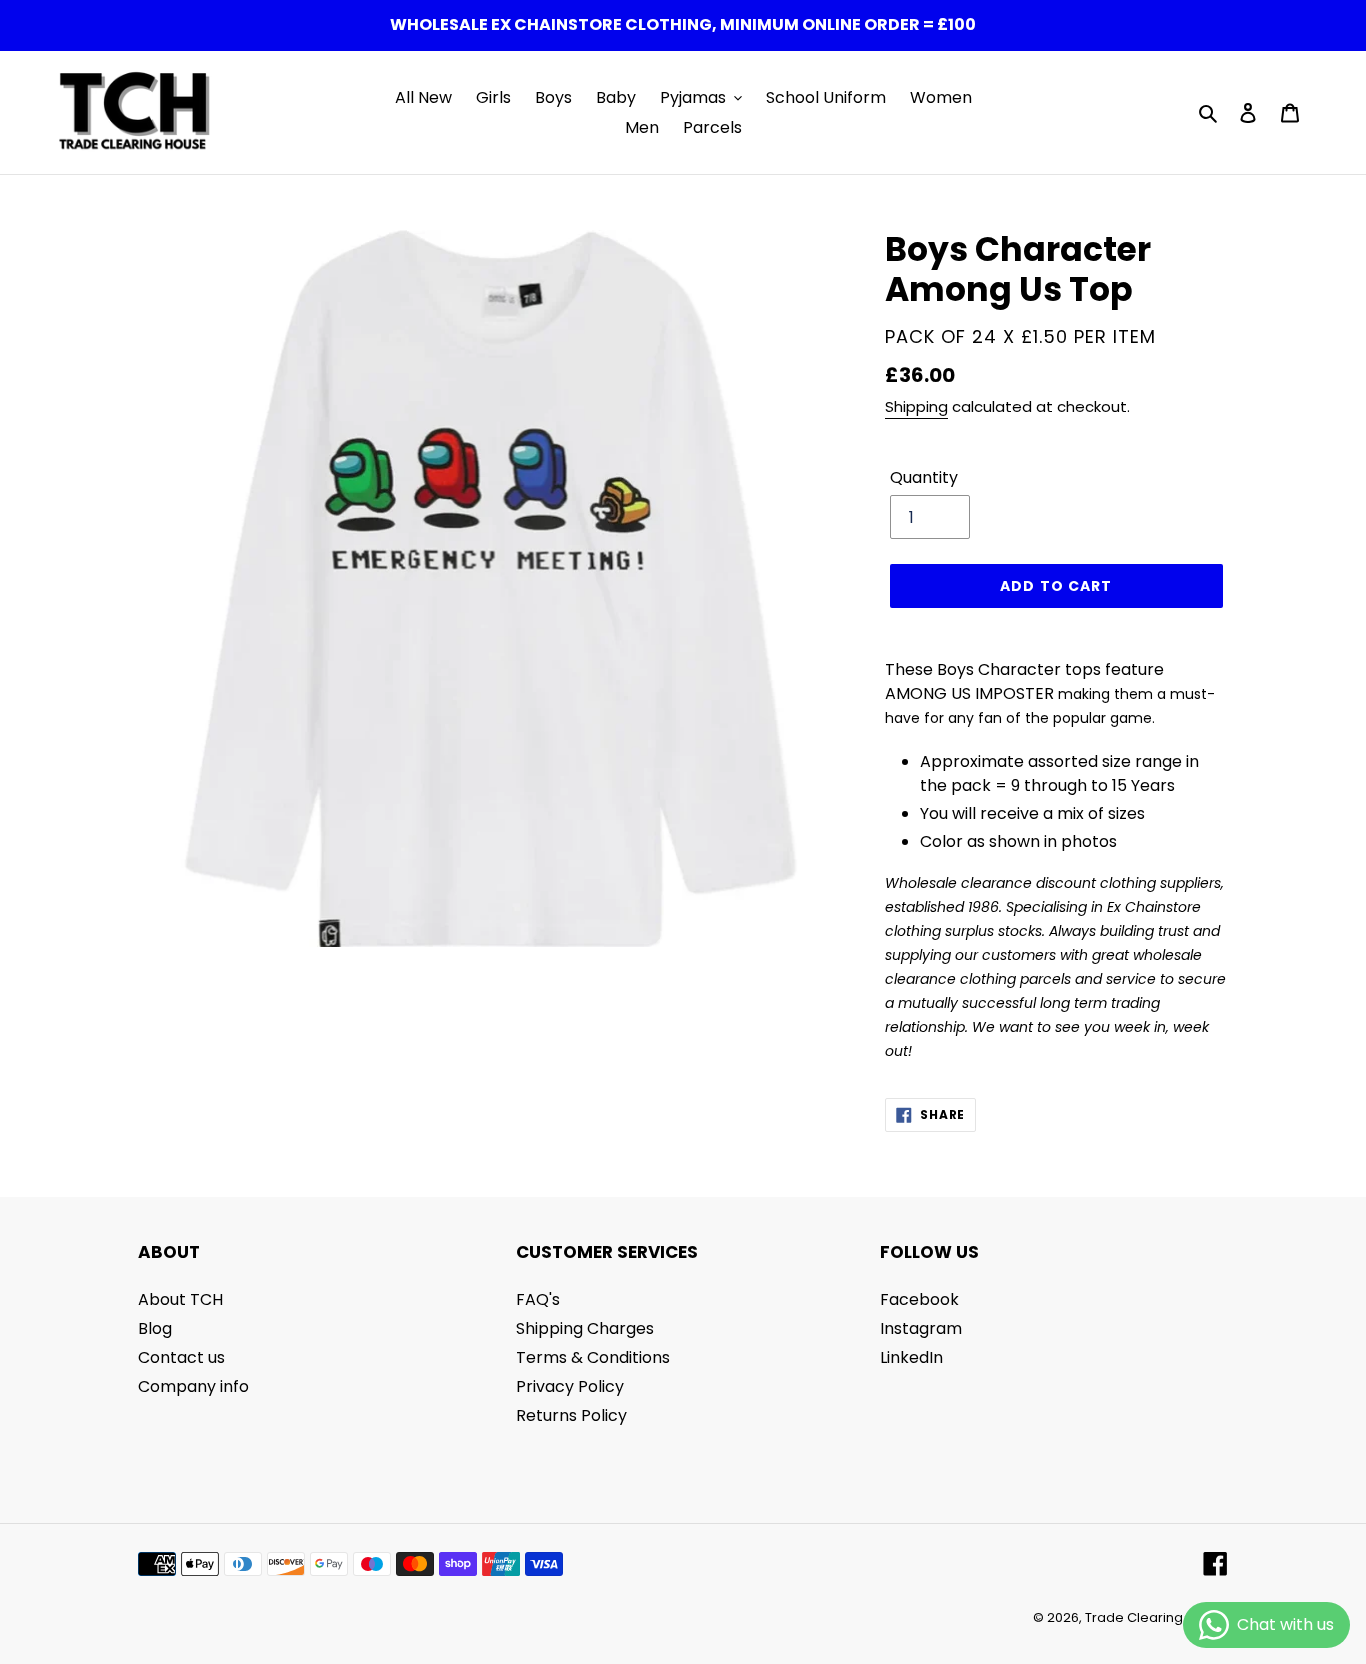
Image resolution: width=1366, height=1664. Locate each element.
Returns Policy (571, 1415)
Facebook (919, 1299)
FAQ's (538, 1299)
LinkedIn (911, 1357)
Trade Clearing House (1156, 1617)
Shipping (916, 406)
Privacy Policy (570, 1386)
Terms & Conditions (593, 1357)
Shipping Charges (585, 1328)
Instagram (921, 1328)
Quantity (924, 477)
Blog (155, 1328)
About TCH (180, 1299)
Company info (193, 1386)
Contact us (181, 1357)
